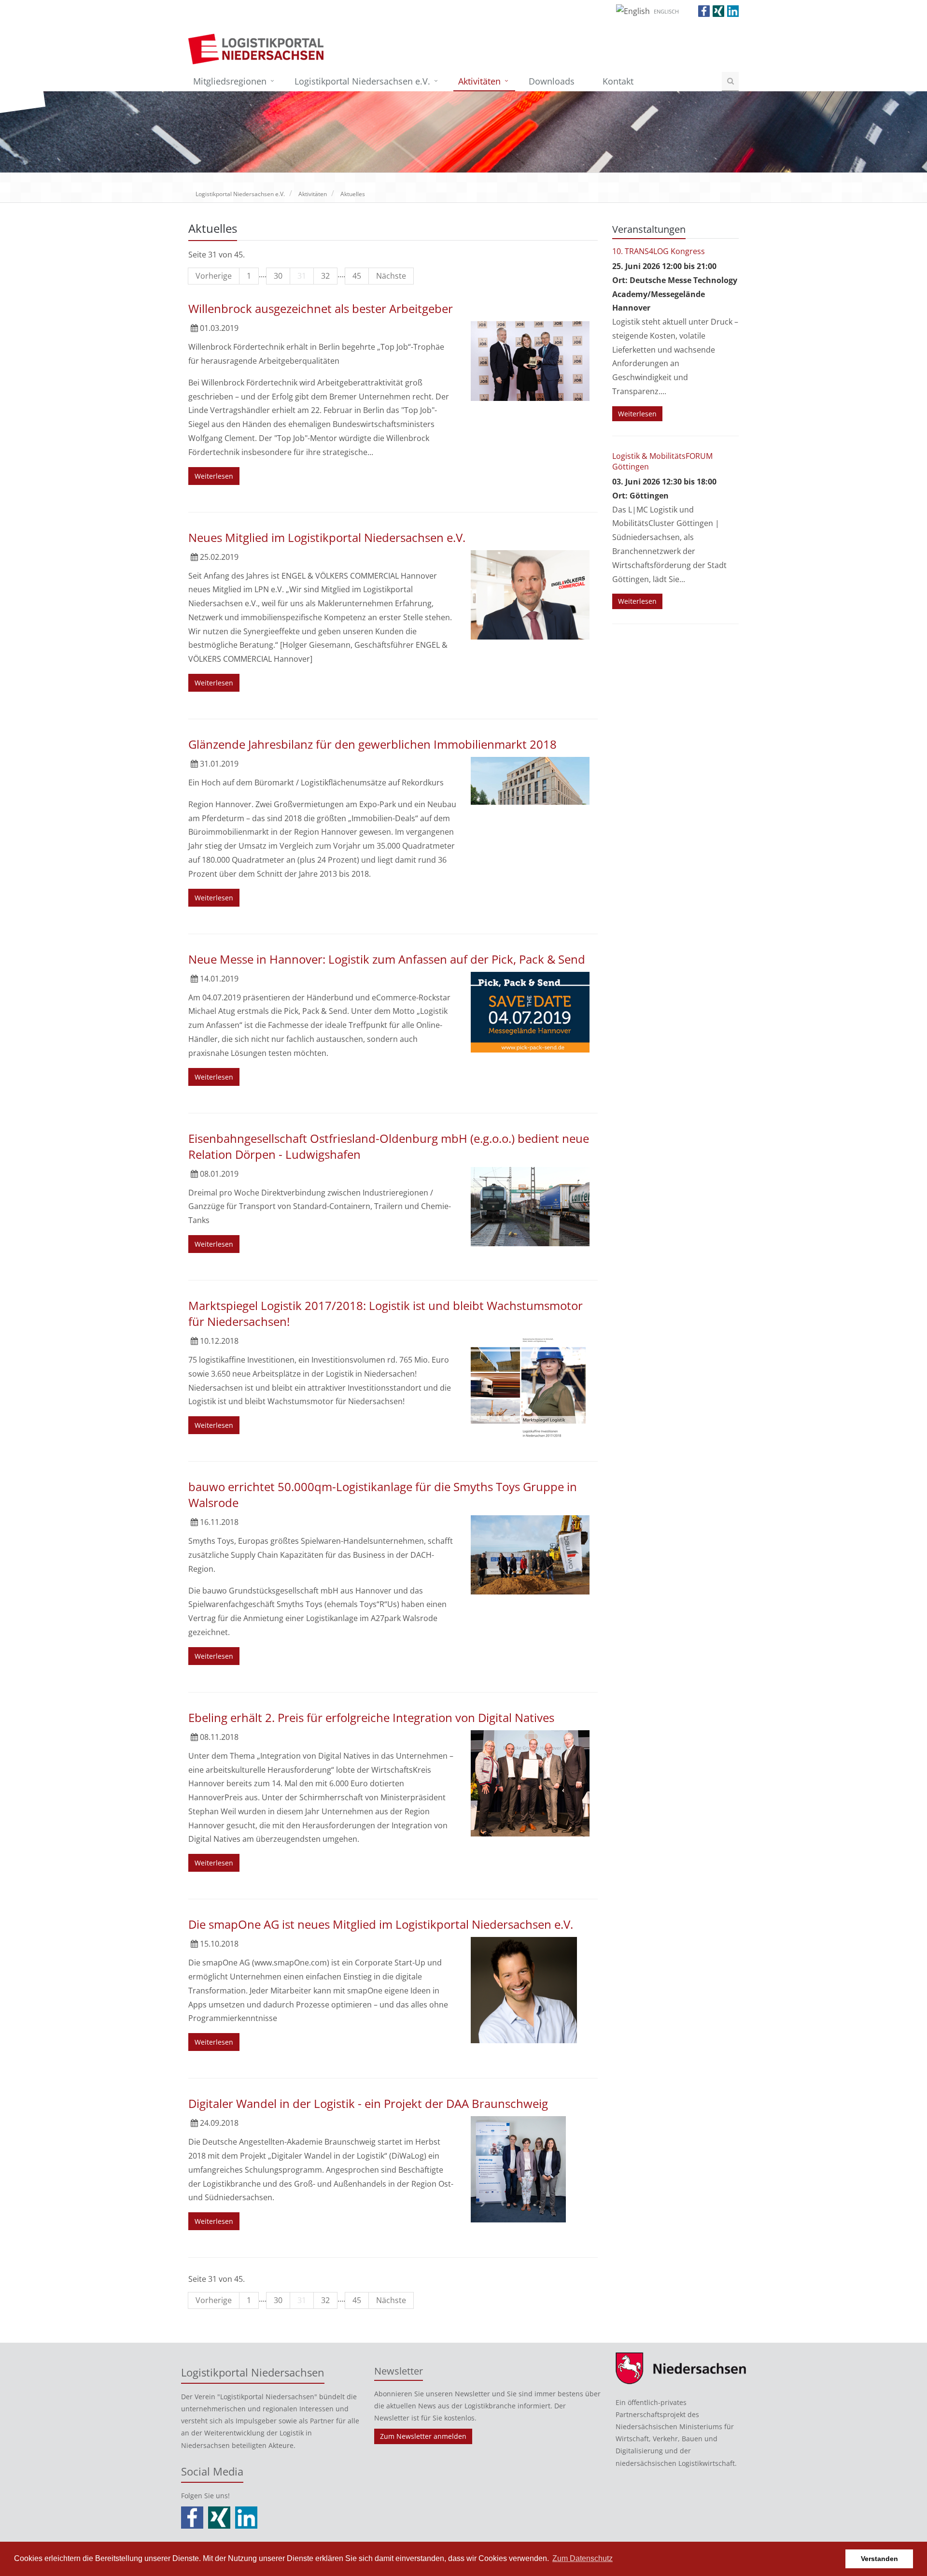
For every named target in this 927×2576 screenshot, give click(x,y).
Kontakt (618, 81)
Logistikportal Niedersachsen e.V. (362, 81)
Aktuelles (353, 194)
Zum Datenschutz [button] (583, 2558)
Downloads (552, 81)
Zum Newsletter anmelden (423, 2436)
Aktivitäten (479, 81)
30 (278, 276)
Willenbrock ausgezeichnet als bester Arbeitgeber (321, 308)
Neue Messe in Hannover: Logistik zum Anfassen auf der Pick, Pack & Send (387, 959)
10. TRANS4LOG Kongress (659, 251)
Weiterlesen (214, 476)
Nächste (391, 276)
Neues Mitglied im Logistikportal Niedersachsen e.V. (327, 537)
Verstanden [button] (879, 2559)
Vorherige (214, 276)
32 (325, 276)
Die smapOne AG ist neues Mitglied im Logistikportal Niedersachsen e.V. (381, 1924)
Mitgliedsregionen (230, 81)
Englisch (666, 11)
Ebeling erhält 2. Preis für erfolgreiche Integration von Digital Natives (371, 1717)
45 (357, 276)
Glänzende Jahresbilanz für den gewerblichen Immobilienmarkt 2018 (372, 744)
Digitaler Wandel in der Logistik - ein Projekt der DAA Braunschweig (368, 2103)
